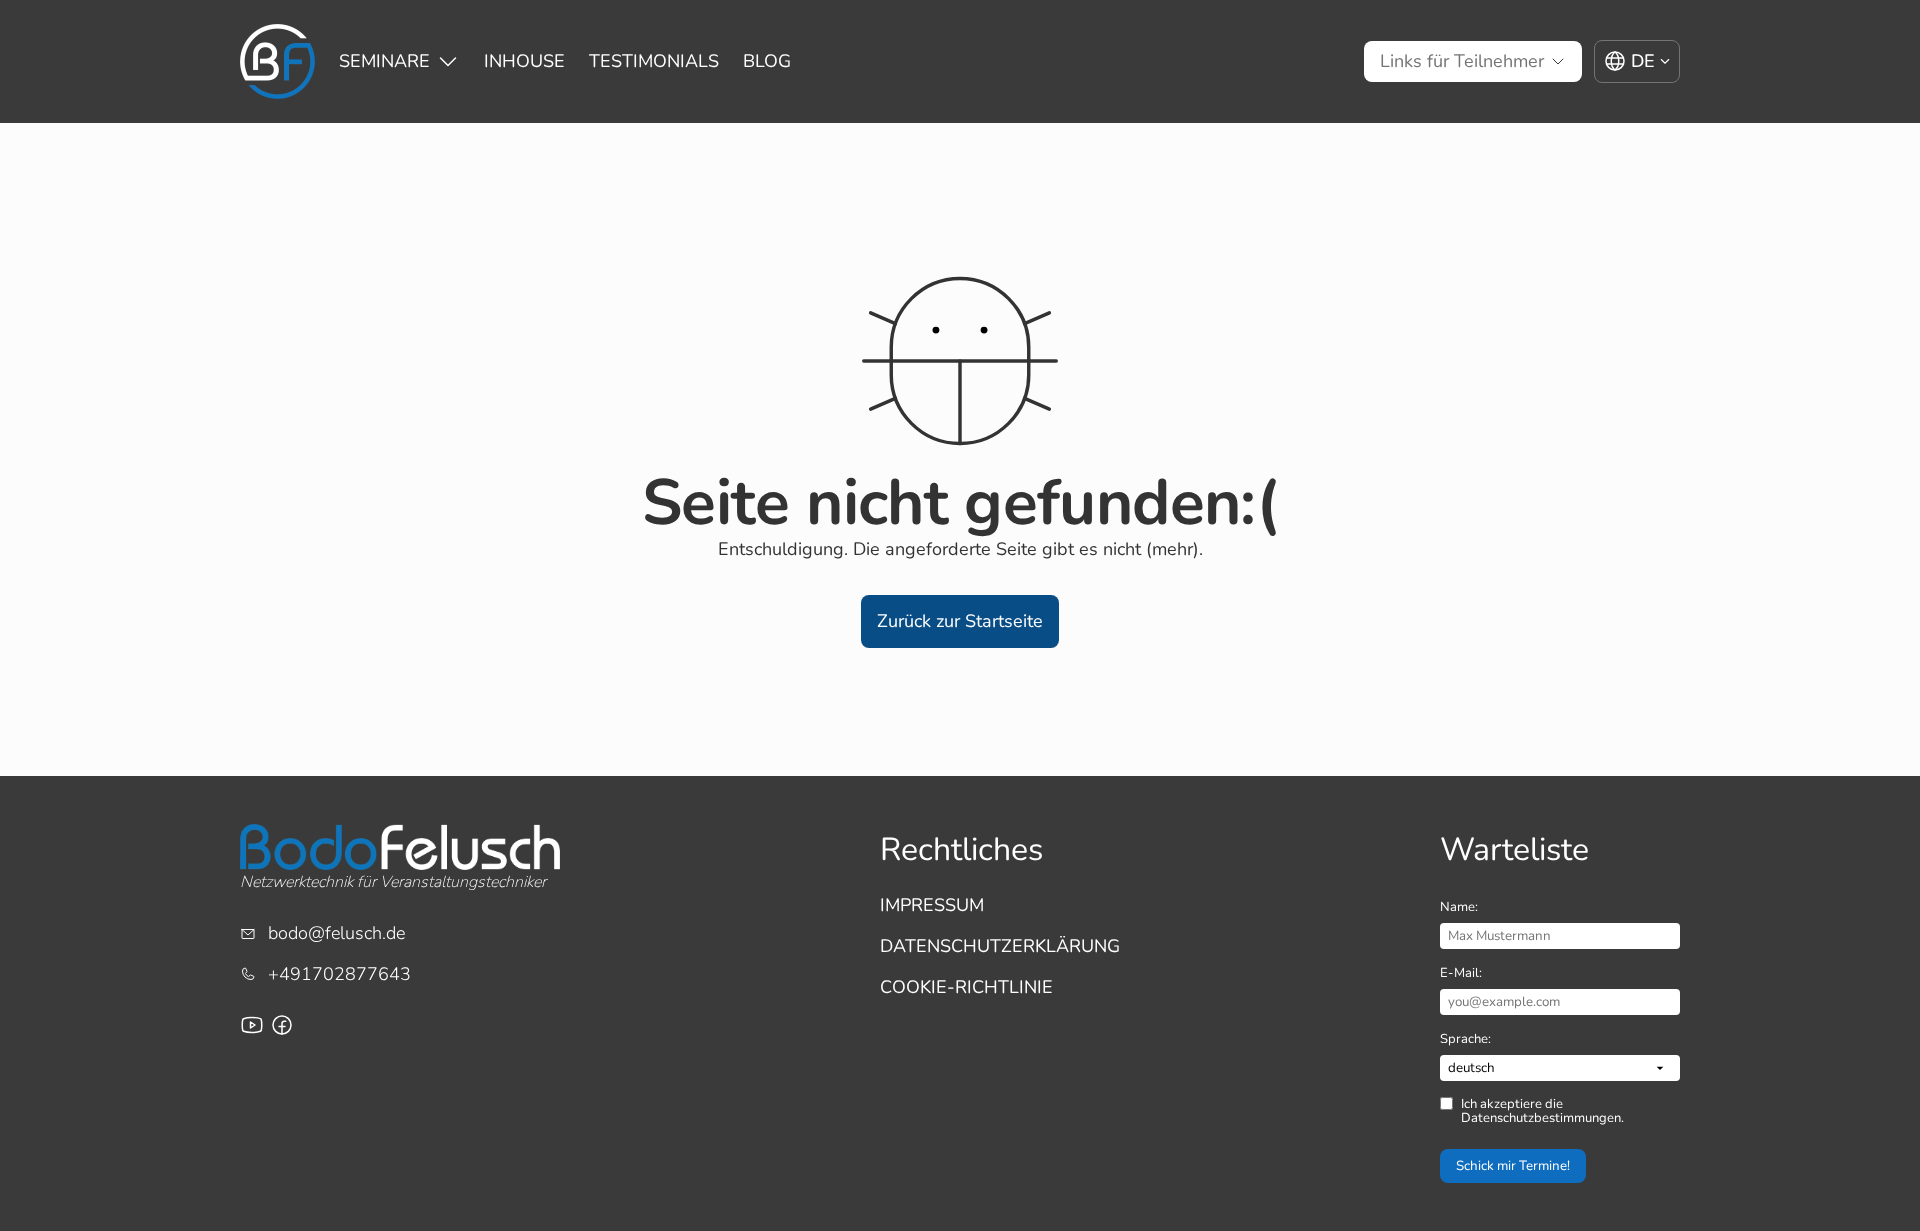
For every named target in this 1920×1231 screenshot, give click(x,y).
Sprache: (1465, 1039)
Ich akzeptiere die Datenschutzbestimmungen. (1542, 1111)
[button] (960, 621)
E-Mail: (1461, 973)
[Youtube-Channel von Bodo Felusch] (252, 1025)
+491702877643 (339, 974)
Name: (1459, 907)
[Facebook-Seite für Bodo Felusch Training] (282, 1025)
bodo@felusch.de (336, 933)
